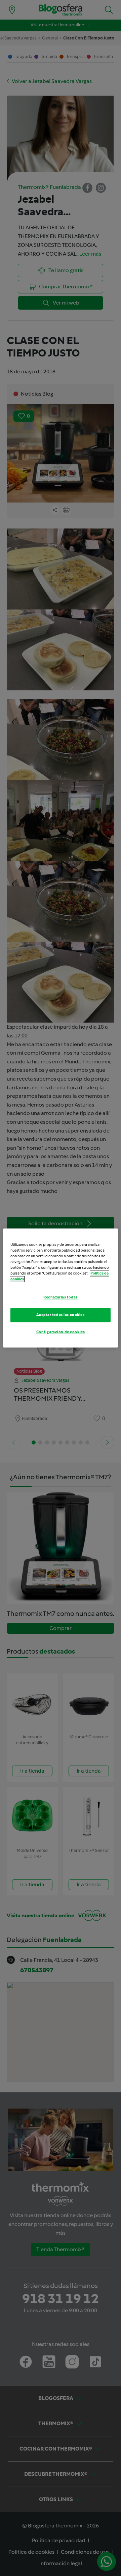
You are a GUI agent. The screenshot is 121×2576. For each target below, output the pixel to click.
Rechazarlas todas (61, 1297)
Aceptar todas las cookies (60, 1315)
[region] (61, 1288)
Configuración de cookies (61, 1332)
